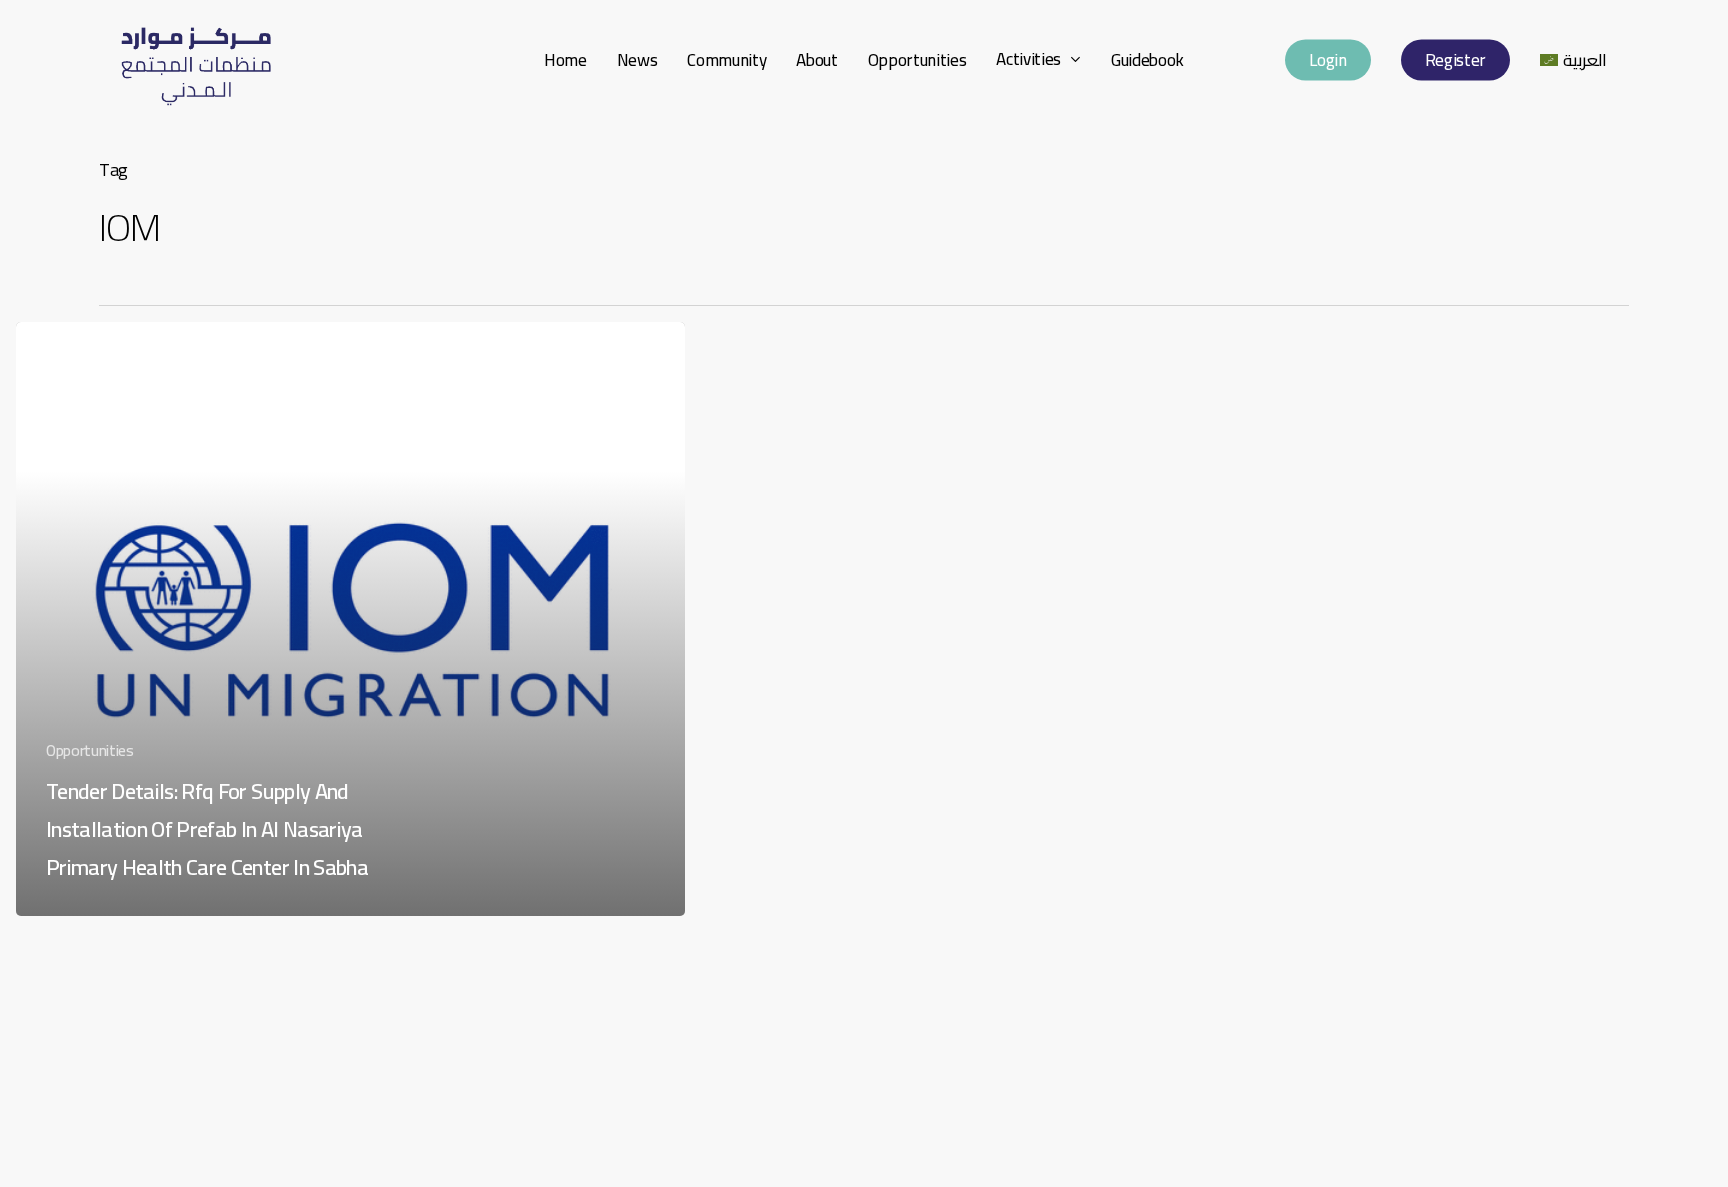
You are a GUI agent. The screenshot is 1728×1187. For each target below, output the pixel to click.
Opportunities (90, 750)
